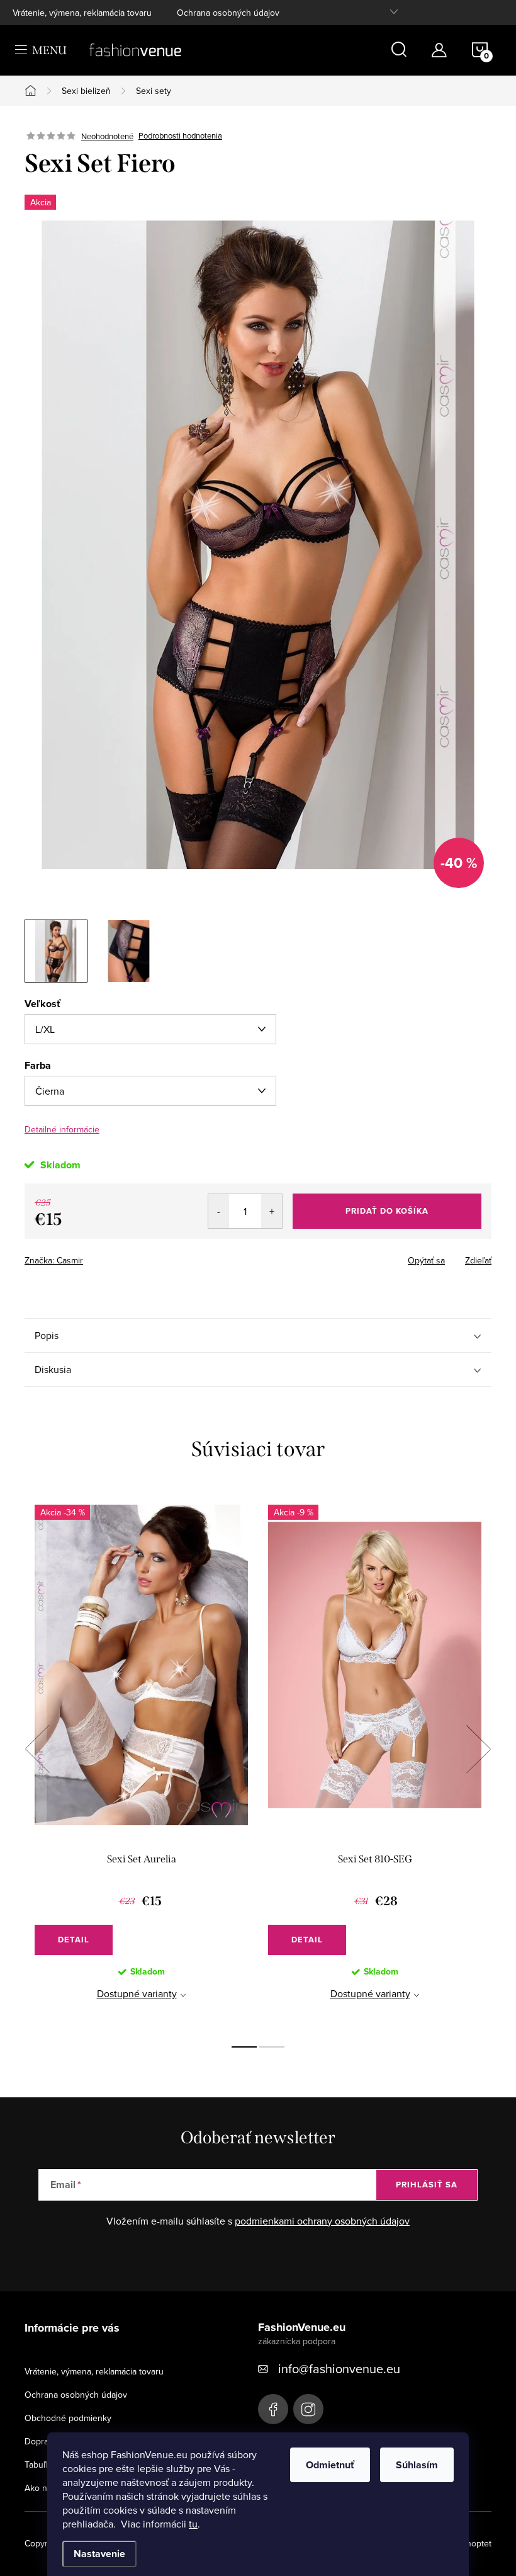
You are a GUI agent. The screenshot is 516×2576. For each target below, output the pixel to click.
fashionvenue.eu (308, 2409)
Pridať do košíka (387, 1211)
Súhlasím (417, 2465)
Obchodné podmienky (68, 2418)
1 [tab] (244, 2047)
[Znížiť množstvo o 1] (219, 1211)
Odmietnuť (330, 2465)
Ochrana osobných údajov (228, 13)
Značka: (54, 1260)
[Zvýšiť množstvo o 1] (272, 1211)
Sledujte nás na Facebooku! (273, 2409)
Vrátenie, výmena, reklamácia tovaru (82, 13)
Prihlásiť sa (427, 2185)
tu (193, 2524)
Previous (37, 1749)
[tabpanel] (141, 1763)
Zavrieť (113, 1257)
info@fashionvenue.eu (339, 2368)
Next (478, 1749)
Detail (74, 1940)
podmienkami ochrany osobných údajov (322, 2221)
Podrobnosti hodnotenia (180, 136)
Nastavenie (99, 2554)
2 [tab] (272, 2047)
